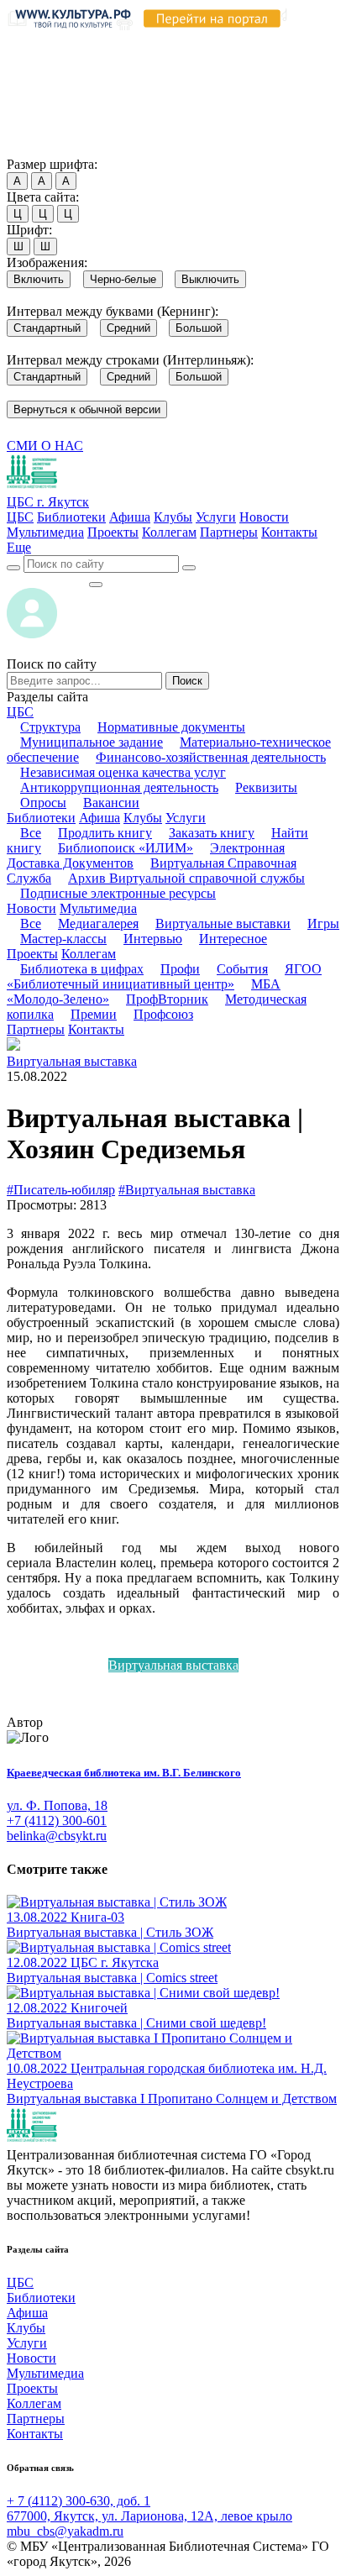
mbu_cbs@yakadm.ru (65, 2531)
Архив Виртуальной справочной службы (186, 878)
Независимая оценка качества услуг (123, 772)
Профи (180, 969)
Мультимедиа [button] (98, 908)
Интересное (233, 939)
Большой (199, 328)
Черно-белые (123, 279)
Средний (128, 328)
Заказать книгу (212, 833)
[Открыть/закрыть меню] (96, 585)
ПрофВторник (167, 999)
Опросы (43, 803)
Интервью (153, 939)
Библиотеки (71, 517)
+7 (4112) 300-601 (57, 1821)
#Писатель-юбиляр (61, 1190)
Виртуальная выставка (72, 1061)
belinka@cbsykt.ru (57, 1836)
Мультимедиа (45, 532)
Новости (264, 517)
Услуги (216, 517)
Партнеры (229, 532)
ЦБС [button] (20, 712)
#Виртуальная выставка (187, 1190)
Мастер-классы (63, 939)
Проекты (113, 532)
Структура (50, 727)
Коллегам (169, 532)
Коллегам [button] (89, 954)
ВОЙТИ (47, 580)
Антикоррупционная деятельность (119, 787)
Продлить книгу (105, 833)
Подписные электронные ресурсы (118, 893)
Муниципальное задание (92, 742)
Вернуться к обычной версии (87, 409)
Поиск (187, 681)
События (242, 969)
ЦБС (20, 517)
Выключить (210, 279)
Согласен (37, 148)
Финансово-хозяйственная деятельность (211, 757)
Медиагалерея (98, 923)
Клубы (173, 517)
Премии (94, 1014)
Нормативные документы (171, 727)
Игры (323, 923)
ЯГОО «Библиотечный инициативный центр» (164, 976)
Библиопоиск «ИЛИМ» (126, 848)
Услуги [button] (186, 818)
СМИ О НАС (45, 446)
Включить (39, 279)
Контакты (289, 532)
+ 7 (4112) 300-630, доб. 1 (79, 2501)
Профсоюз (163, 1014)
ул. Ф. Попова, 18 (57, 1805)
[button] (19, 547)
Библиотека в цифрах (82, 969)
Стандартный (47, 328)
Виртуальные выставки (223, 923)
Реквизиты (266, 787)
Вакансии (111, 803)
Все (31, 833)
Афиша (130, 517)
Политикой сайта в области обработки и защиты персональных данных (168, 79)
